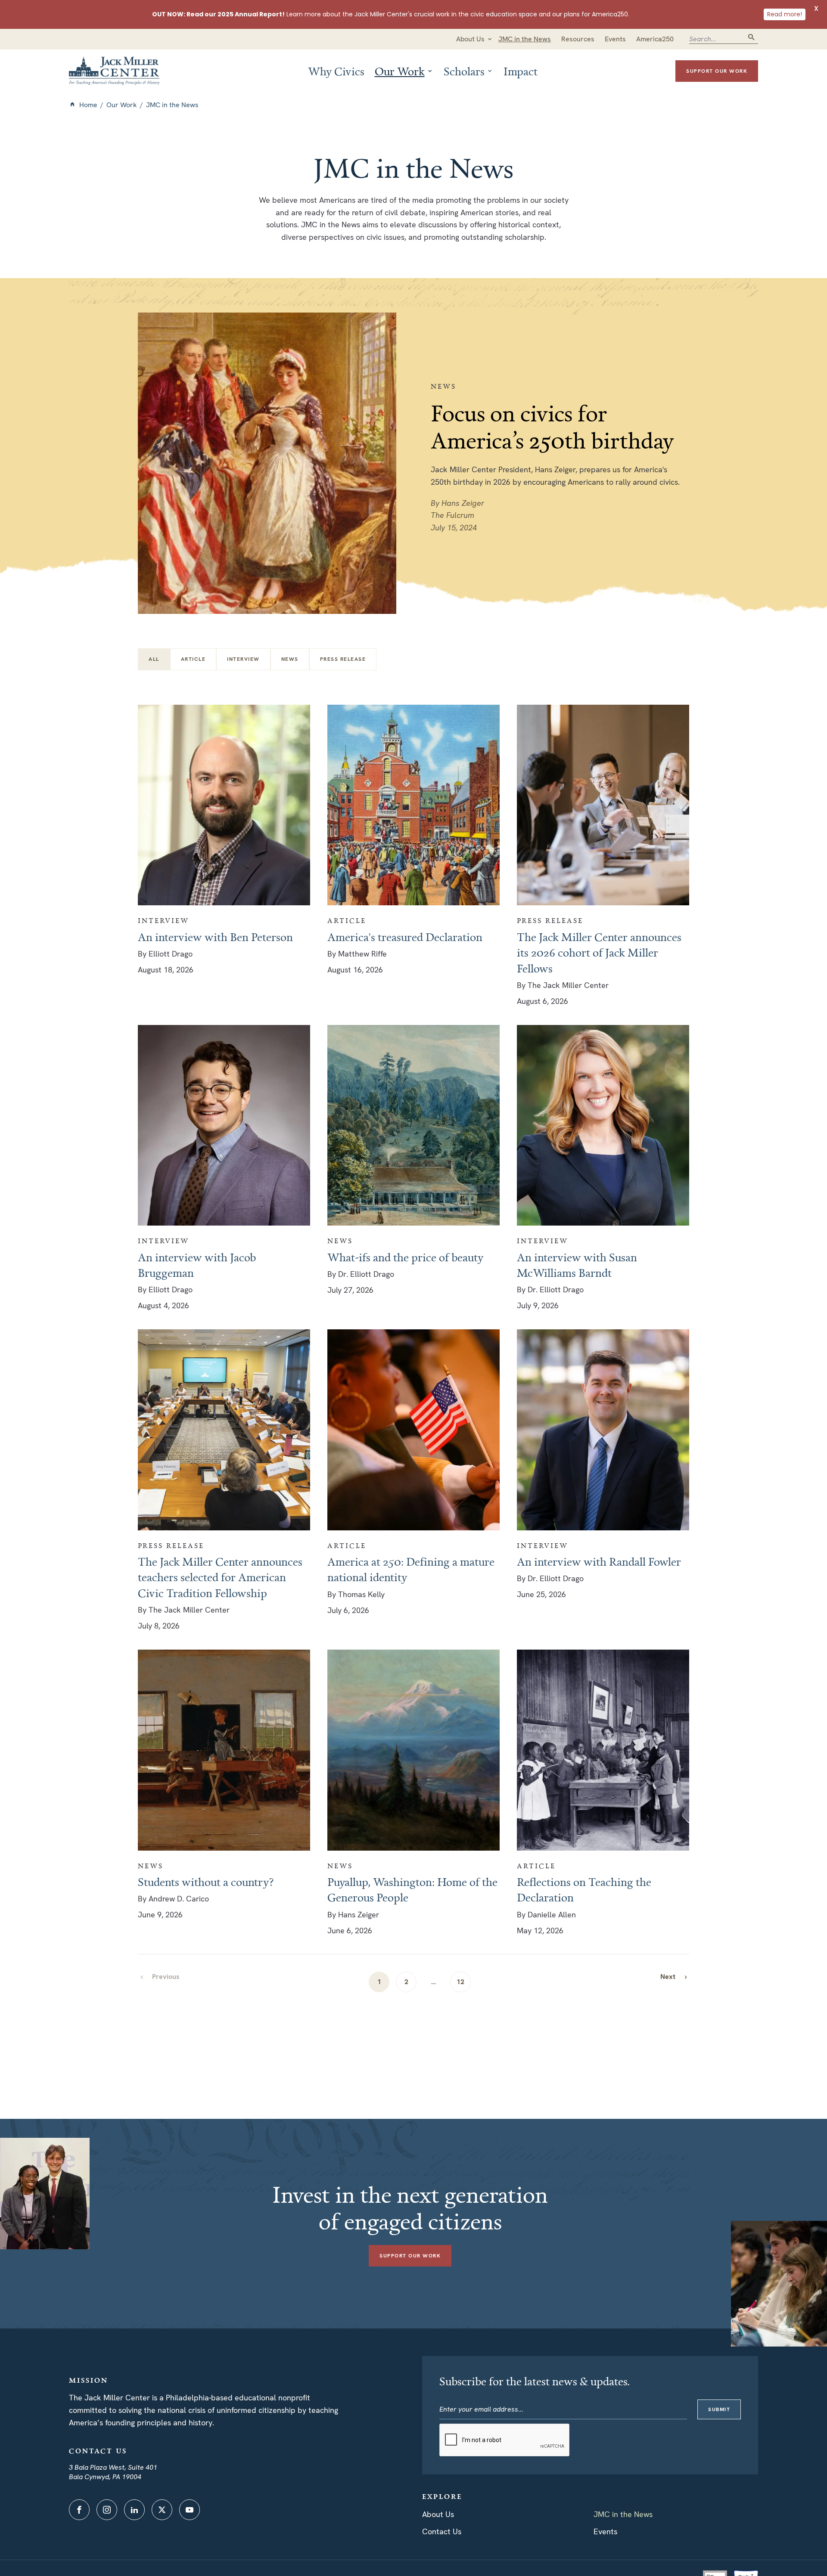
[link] (675, 1977)
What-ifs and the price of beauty (405, 1257)
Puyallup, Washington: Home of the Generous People (412, 1889)
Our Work (122, 105)
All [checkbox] (154, 659)
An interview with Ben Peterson (215, 937)
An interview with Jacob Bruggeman (197, 1265)
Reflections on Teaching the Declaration (584, 1889)
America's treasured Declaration (405, 937)
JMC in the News (623, 2514)
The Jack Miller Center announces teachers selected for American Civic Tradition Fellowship (220, 1577)
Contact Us (442, 2531)
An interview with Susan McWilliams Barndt (577, 1265)
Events (605, 2531)
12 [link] (460, 1982)
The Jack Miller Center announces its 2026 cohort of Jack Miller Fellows (599, 952)
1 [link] (379, 1982)
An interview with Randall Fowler (599, 1561)
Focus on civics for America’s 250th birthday (552, 426)
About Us (438, 2514)
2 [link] (406, 1982)
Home (88, 105)
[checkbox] (193, 659)
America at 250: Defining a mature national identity (411, 1569)
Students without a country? (206, 1882)
